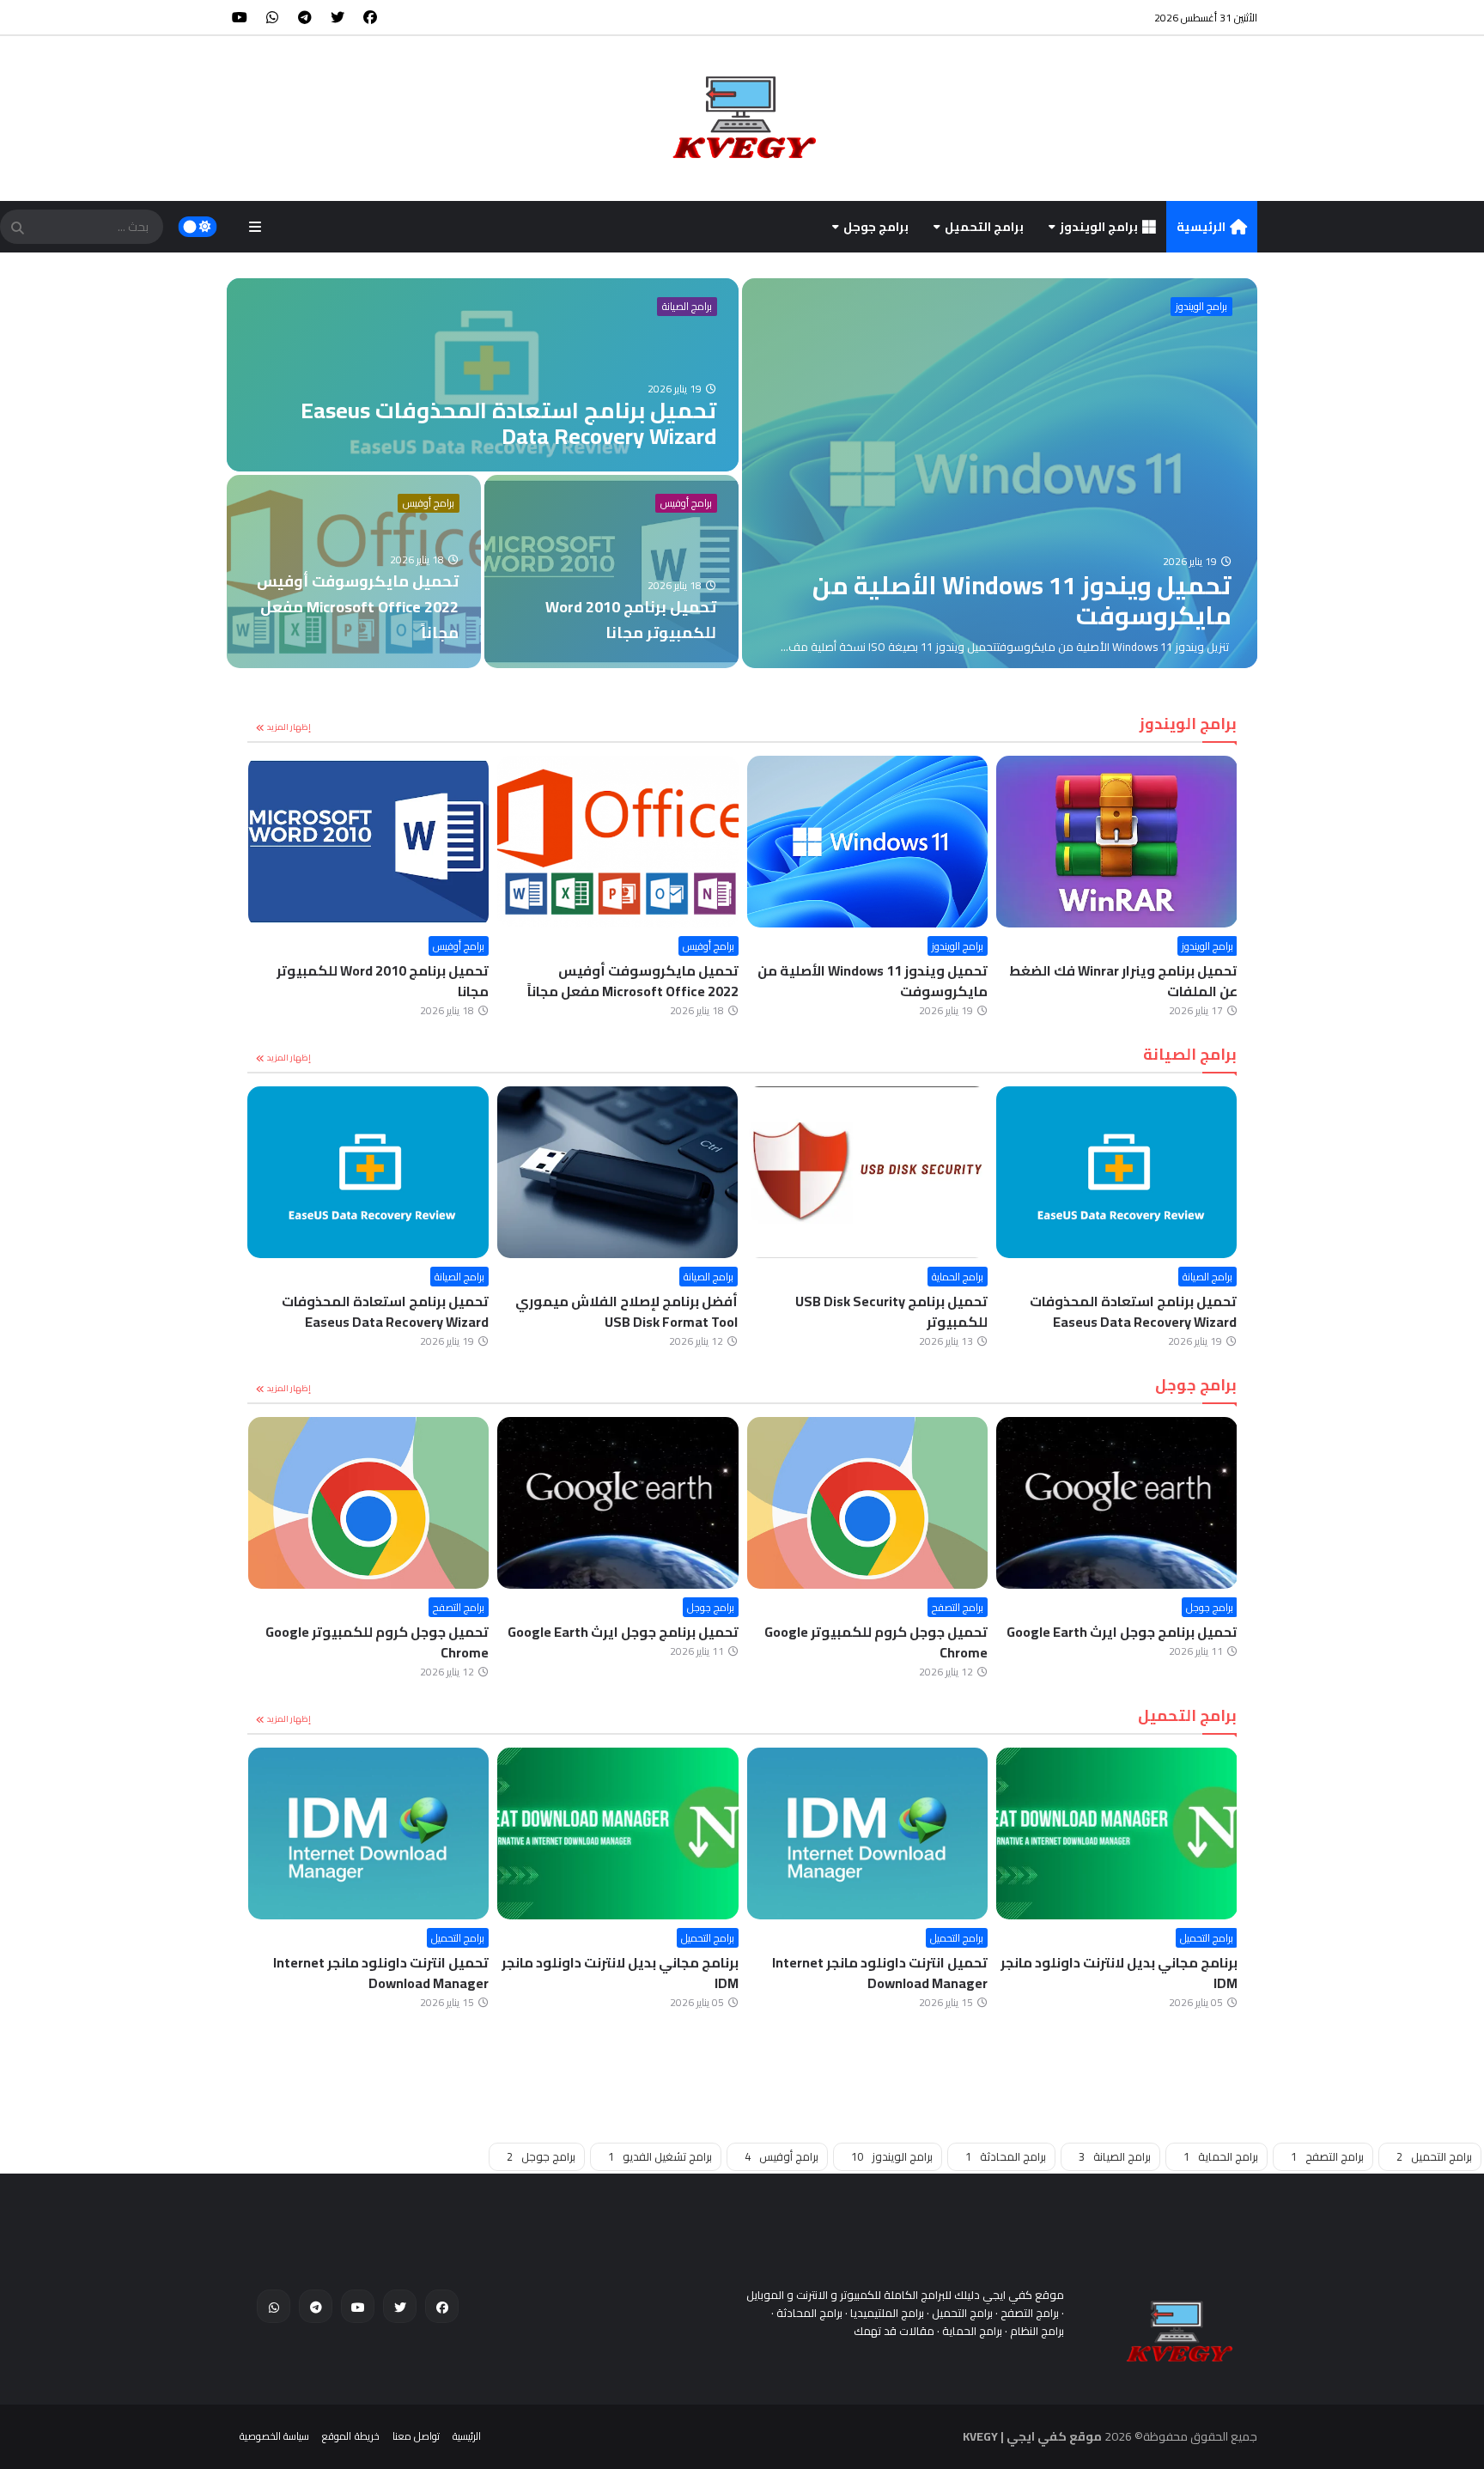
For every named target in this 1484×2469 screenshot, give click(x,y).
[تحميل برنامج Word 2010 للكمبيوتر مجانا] (611, 572)
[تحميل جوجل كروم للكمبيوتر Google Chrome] (868, 1503)
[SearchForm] (17, 228)
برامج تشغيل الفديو (660, 2156)
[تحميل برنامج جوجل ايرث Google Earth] (1117, 1503)
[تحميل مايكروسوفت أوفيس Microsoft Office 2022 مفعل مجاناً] (354, 572)
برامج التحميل (984, 227)
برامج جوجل (876, 227)
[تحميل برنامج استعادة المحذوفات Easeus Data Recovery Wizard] (483, 375)
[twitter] (338, 17)
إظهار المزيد (289, 727)
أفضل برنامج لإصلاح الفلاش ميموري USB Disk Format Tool (626, 1311)
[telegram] (305, 17)
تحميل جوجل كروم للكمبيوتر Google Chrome (876, 1642)
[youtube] (240, 17)
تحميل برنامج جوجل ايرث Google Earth (1122, 1632)
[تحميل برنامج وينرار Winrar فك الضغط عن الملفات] (1117, 842)
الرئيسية (1201, 227)
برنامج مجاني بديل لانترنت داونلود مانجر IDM (1119, 1973)
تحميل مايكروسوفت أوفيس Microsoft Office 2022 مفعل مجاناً (633, 981)
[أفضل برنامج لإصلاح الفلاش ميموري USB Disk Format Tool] (618, 1172)
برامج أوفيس (429, 503)
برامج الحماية (958, 1277)
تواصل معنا (416, 2436)
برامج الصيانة (687, 307)
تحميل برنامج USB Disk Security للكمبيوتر (891, 1311)
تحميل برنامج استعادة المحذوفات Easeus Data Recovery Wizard (1133, 1311)
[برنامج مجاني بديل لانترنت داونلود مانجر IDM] (1117, 1834)
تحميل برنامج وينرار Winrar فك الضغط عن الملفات (1123, 981)
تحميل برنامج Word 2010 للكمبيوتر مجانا (383, 981)
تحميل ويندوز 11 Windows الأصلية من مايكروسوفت (873, 981)
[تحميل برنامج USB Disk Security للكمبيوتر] (867, 1172)
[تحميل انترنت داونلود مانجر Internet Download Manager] (868, 1834)
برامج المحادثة (1006, 2156)
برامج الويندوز (1099, 227)
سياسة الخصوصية (274, 2436)
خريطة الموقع (350, 2436)
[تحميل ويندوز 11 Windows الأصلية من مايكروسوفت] (1000, 473)
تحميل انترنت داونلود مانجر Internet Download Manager (880, 1973)
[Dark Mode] (198, 227)
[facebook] (370, 17)
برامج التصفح (958, 1607)
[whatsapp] (272, 17)
